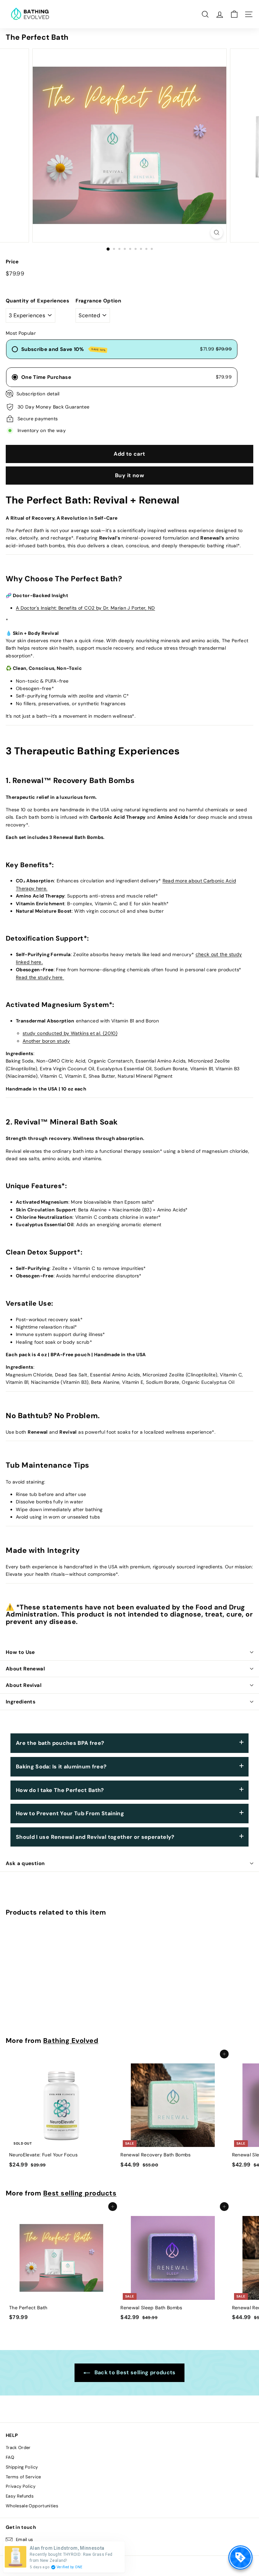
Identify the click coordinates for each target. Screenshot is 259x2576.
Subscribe (182, 1345)
